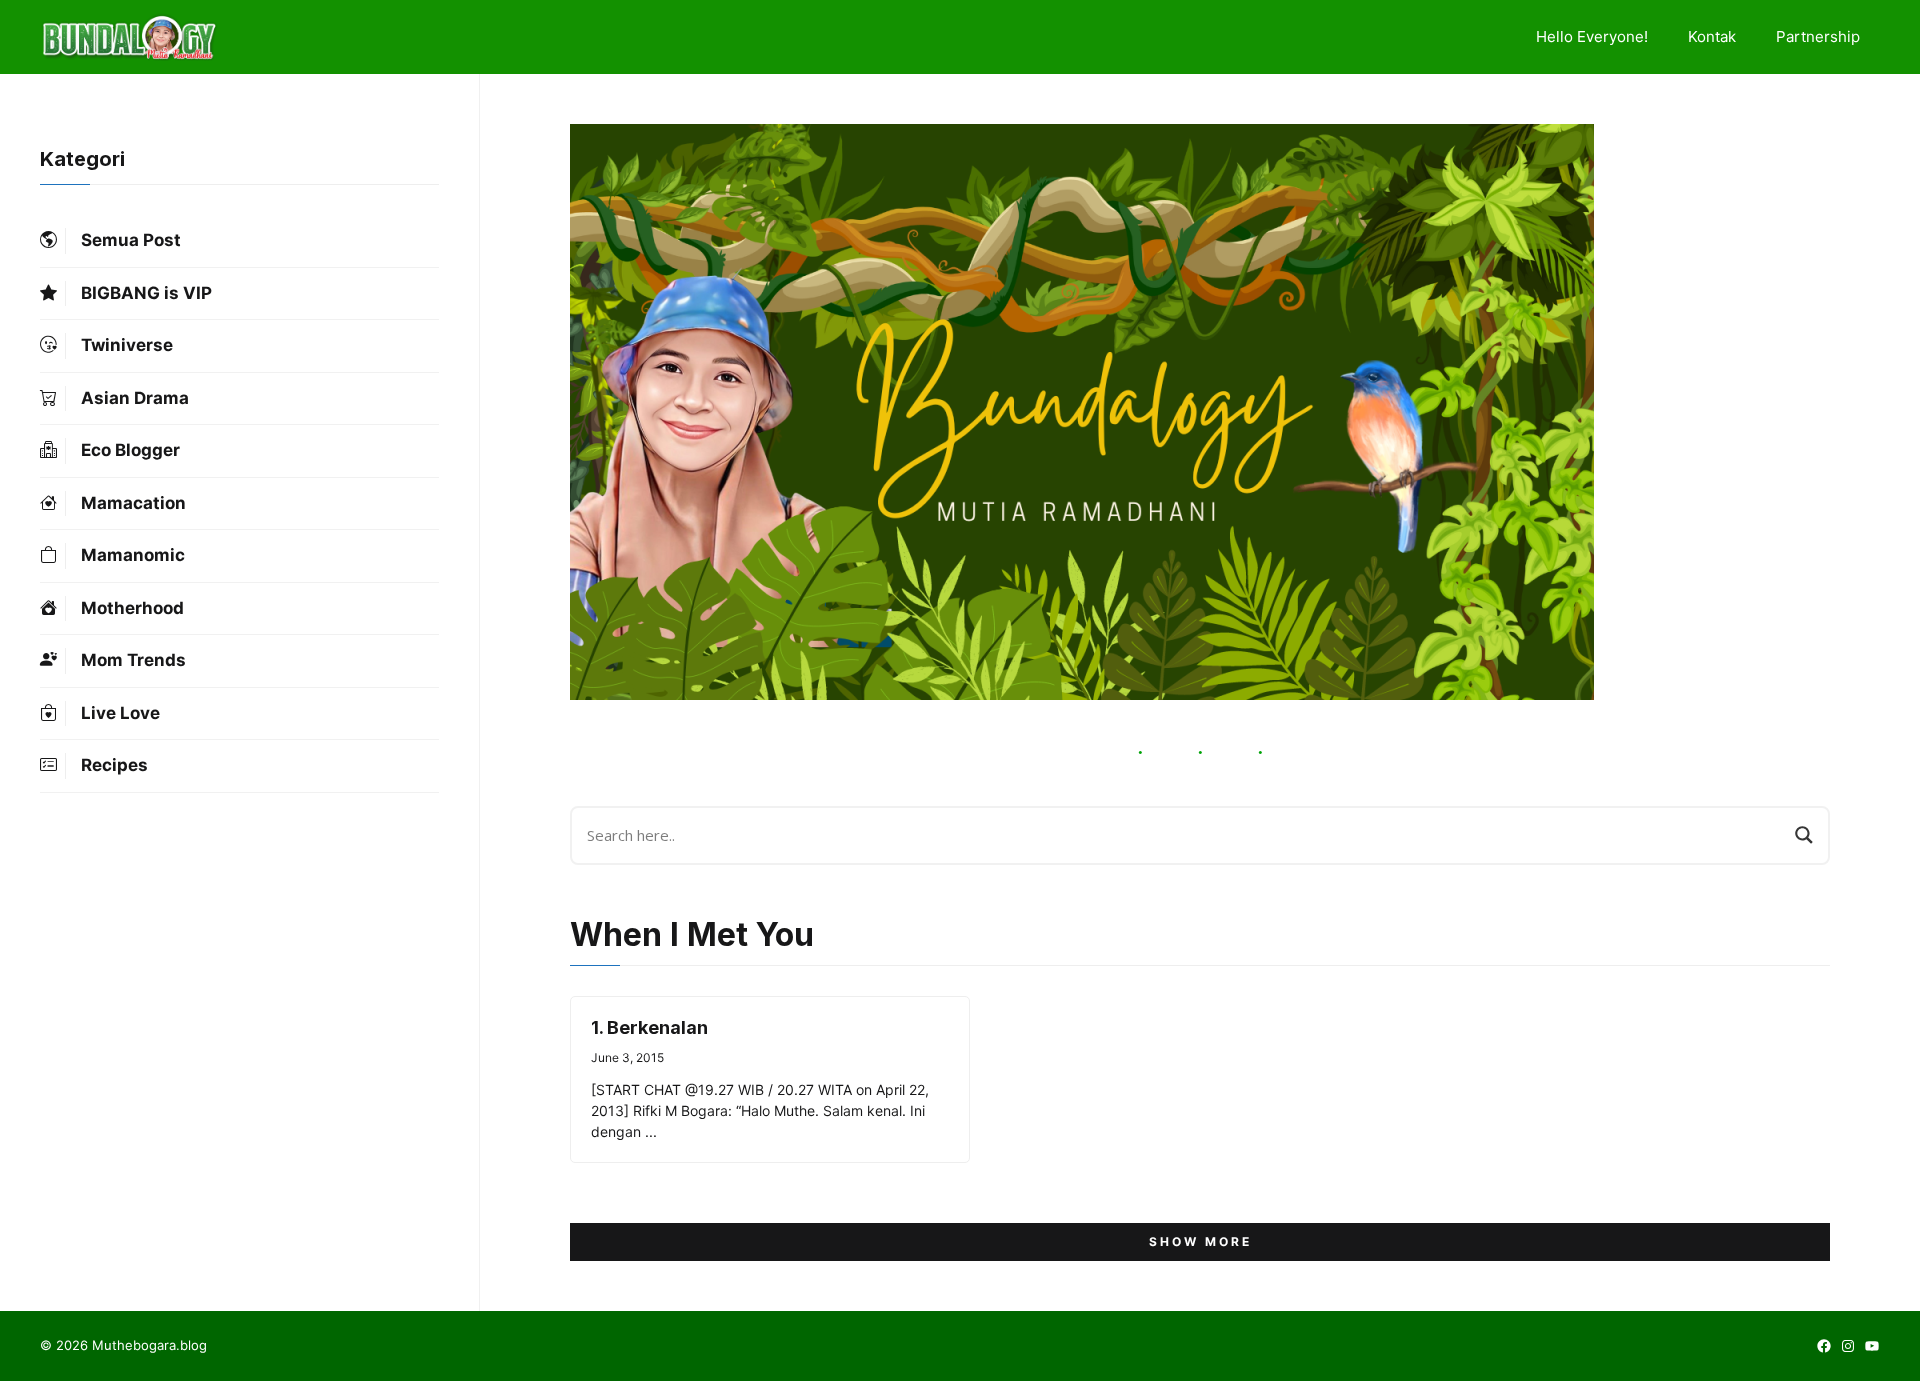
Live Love (120, 713)
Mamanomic (133, 555)
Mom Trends (133, 660)
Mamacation (133, 503)
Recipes (114, 765)
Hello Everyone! (1592, 36)
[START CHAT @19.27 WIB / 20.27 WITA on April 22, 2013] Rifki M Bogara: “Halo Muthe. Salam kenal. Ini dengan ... (760, 1110)
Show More (1200, 1241)
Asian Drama (135, 398)
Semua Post (131, 240)
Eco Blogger (130, 450)
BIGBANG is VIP (146, 293)
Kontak (1712, 36)
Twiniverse (127, 345)
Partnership (1818, 36)
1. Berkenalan (649, 1027)
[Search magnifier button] (1804, 835)
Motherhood (132, 608)
